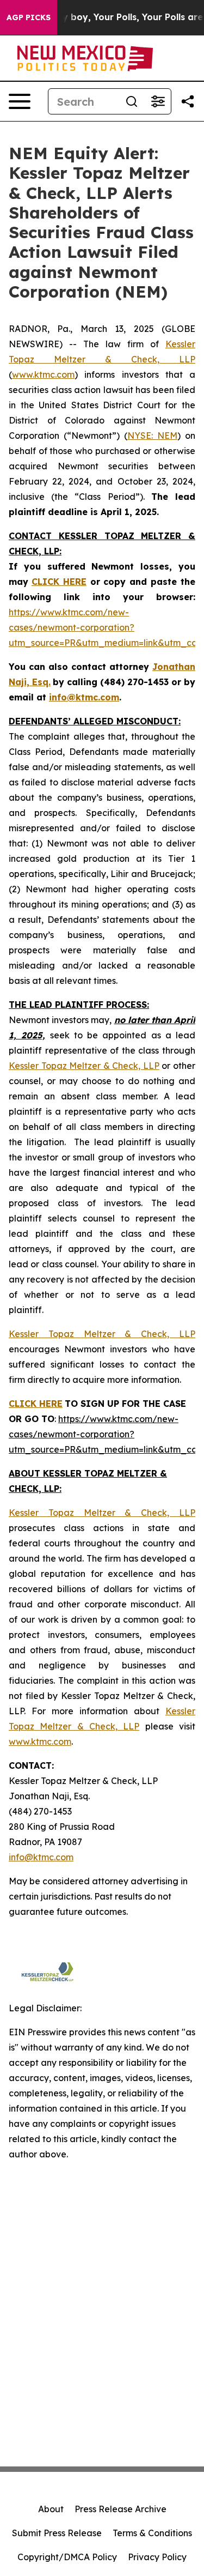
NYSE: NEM (152, 436)
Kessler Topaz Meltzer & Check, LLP (84, 1066)
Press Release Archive (120, 2509)
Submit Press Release (57, 2533)
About (51, 2509)
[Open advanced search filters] (158, 101)
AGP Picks (29, 17)
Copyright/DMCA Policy (67, 2557)
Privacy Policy (157, 2557)
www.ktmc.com (43, 374)
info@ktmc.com (41, 1857)
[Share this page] (188, 101)
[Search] (132, 101)
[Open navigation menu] (20, 101)
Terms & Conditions (152, 2533)
